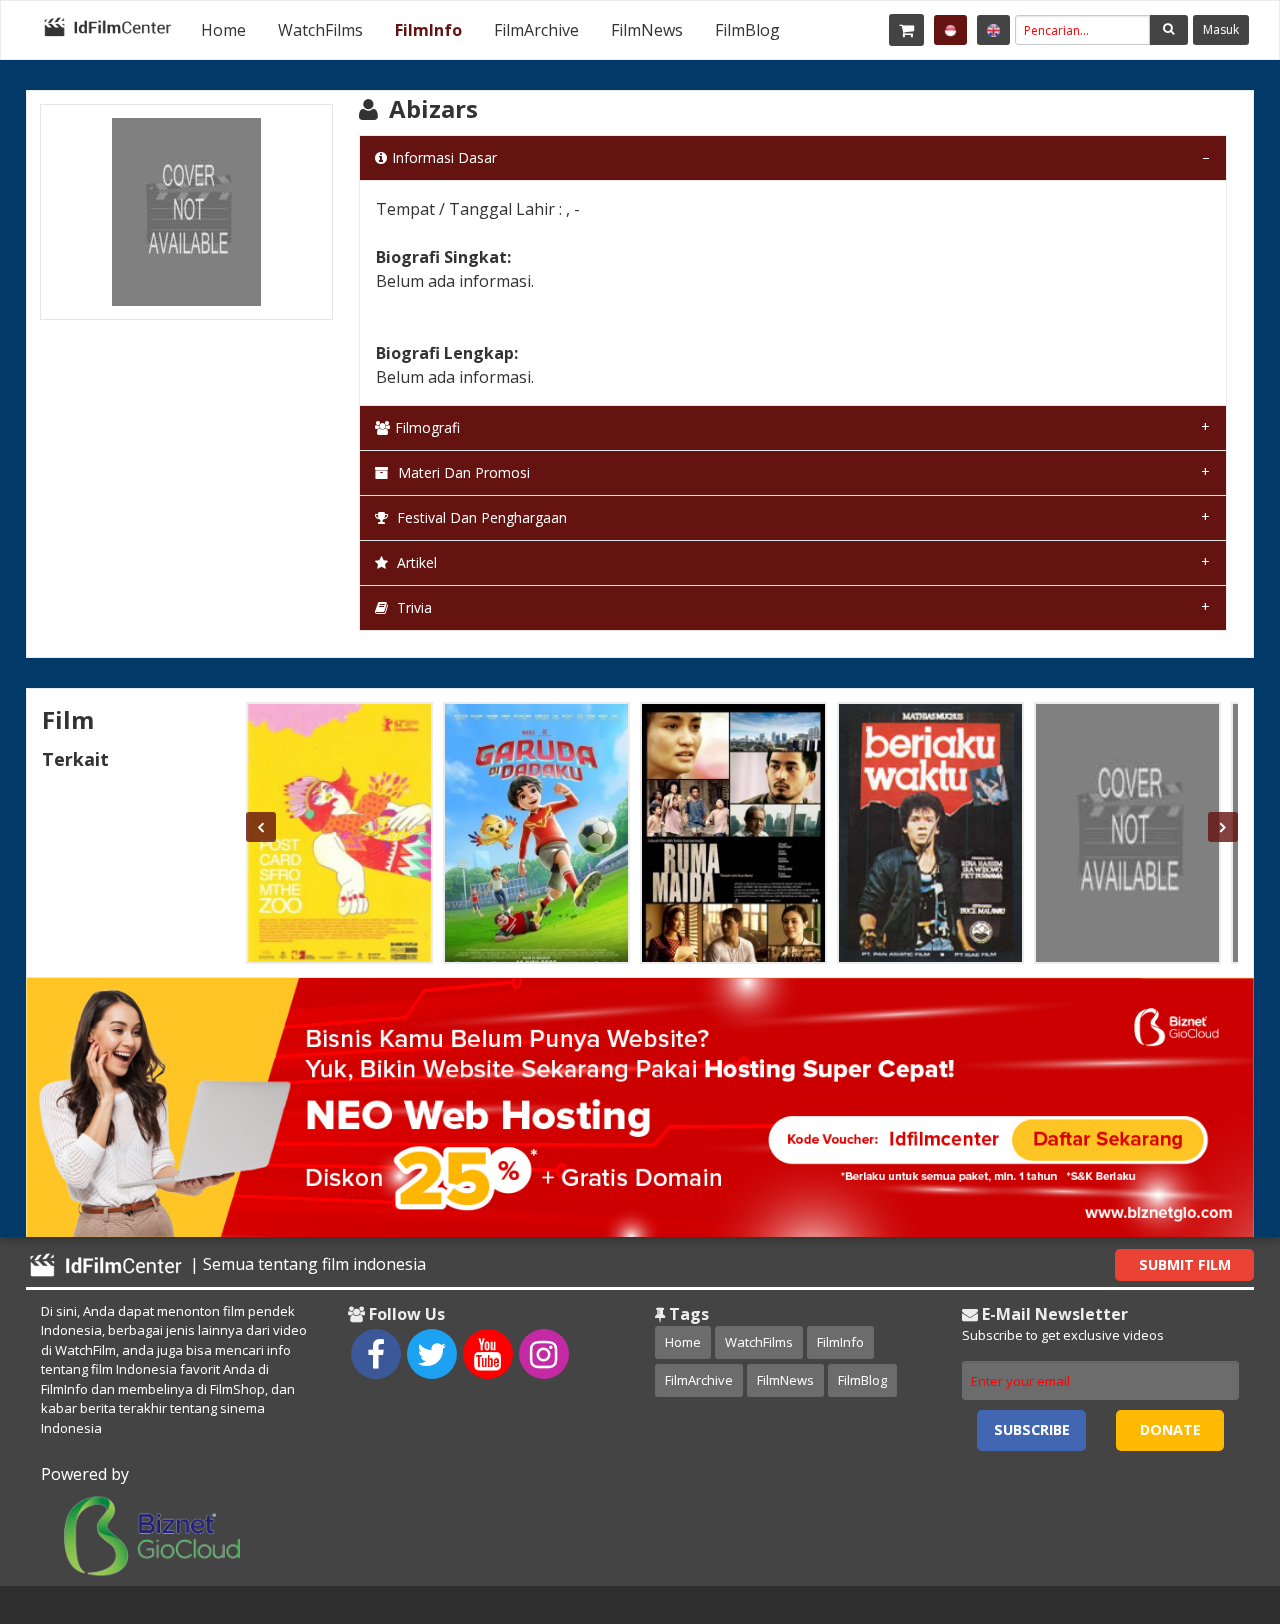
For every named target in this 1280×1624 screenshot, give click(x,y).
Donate (1170, 1429)
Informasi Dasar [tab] (444, 157)
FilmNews (647, 30)
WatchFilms (320, 30)
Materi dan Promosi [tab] (462, 472)
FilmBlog (747, 30)
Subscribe (1032, 1429)
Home (223, 30)
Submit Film (1185, 1264)
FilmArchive (536, 30)
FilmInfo (428, 30)
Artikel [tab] (415, 562)
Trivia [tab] (412, 607)
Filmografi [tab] (427, 427)
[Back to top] (1215, 1499)
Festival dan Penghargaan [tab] (480, 517)
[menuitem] (223, 30)
